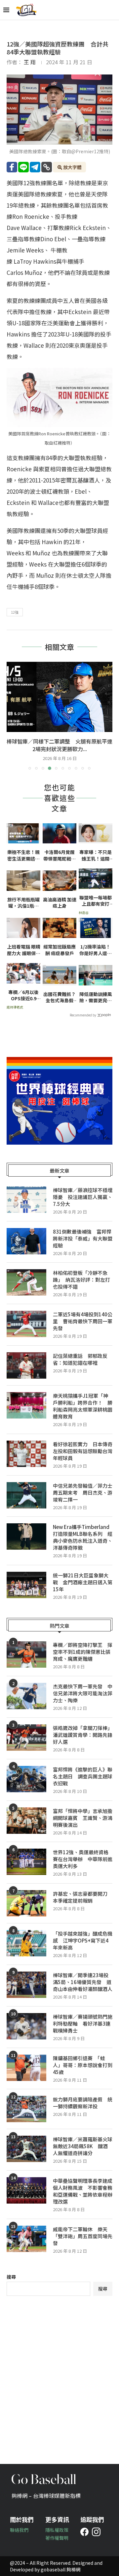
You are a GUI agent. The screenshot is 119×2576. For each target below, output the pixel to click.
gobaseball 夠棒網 (60, 2569)
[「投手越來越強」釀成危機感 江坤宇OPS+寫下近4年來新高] (26, 1943)
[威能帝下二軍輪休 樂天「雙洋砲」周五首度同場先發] (26, 2239)
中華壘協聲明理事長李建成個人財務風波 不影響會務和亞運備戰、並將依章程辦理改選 (83, 2191)
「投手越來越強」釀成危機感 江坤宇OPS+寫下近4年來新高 (83, 1940)
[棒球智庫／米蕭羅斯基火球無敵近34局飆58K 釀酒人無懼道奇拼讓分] (26, 2149)
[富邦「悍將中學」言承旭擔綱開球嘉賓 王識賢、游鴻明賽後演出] (26, 1821)
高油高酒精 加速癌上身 (60, 903)
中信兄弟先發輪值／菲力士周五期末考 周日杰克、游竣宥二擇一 (83, 1493)
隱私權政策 (57, 2530)
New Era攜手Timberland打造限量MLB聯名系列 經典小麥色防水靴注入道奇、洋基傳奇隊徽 (83, 1537)
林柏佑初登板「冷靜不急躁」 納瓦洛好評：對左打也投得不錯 (81, 1280)
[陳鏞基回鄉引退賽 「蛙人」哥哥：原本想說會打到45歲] (26, 2068)
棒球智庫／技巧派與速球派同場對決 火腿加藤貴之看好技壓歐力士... (59, 745)
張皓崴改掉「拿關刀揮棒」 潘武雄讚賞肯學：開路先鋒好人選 (83, 1735)
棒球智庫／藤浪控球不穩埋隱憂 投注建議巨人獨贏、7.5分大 (83, 1197)
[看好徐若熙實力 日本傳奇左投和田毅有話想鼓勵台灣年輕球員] (26, 1454)
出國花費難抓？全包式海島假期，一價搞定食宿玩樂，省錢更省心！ (59, 997)
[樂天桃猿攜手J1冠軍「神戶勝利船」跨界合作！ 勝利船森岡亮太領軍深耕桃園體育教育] (26, 1405)
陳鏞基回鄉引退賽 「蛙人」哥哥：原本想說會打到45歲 (83, 2065)
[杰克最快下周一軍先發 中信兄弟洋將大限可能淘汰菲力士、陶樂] (26, 1696)
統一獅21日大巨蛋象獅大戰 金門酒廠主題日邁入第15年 (83, 1582)
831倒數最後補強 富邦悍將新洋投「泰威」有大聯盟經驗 (83, 1238)
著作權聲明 (57, 2538)
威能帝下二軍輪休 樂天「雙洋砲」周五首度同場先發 (83, 2236)
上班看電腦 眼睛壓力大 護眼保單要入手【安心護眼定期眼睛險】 (24, 950)
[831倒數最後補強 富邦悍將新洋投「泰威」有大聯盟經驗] (26, 1241)
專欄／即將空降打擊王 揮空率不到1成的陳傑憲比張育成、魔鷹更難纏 (83, 1652)
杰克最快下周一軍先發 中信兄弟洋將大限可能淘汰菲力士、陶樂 (83, 1693)
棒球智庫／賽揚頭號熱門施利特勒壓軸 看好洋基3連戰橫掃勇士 (83, 2023)
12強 (15, 612)
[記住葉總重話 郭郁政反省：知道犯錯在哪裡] (26, 1365)
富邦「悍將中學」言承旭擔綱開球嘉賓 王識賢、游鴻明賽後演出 (83, 1818)
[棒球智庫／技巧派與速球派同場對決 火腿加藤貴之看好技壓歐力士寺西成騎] (59, 697)
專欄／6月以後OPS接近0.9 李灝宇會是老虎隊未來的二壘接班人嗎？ (24, 995)
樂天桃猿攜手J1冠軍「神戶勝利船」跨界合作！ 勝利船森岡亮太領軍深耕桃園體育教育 (83, 1406)
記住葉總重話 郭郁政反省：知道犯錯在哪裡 (80, 1359)
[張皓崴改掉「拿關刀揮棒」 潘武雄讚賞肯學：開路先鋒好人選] (26, 1738)
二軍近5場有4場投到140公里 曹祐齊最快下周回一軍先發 (83, 1321)
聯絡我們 (19, 2530)
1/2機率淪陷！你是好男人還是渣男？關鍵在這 (96, 950)
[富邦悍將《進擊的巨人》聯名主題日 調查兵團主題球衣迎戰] (26, 1779)
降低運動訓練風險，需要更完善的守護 (96, 997)
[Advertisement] (59, 2375)
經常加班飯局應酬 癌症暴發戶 (59, 950)
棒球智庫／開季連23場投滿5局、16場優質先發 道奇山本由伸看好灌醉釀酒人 (83, 1982)
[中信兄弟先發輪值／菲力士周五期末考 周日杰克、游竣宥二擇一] (26, 1495)
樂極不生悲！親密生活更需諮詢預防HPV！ (23, 855)
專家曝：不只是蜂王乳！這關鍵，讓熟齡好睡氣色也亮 (96, 855)
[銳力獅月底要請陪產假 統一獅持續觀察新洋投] (26, 2109)
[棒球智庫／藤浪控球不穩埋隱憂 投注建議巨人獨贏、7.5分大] (26, 1200)
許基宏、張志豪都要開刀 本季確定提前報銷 (83, 1897)
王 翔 (30, 62)
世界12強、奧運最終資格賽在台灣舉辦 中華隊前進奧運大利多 (83, 1859)
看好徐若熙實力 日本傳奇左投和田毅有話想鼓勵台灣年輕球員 (83, 1451)
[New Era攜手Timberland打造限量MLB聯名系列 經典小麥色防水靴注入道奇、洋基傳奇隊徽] (26, 1537)
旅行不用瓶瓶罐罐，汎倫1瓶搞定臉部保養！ (23, 903)
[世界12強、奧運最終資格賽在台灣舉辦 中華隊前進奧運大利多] (26, 1862)
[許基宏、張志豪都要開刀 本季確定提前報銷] (26, 1903)
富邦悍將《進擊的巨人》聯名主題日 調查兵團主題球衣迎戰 (83, 1776)
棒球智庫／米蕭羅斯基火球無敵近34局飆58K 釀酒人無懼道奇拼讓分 (83, 2146)
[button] (12, 716)
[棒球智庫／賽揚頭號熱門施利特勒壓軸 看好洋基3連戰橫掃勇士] (26, 2026)
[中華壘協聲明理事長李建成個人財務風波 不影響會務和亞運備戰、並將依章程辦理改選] (26, 2190)
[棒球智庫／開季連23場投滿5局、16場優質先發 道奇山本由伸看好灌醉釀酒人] (26, 1985)
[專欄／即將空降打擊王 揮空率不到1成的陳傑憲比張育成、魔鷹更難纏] (26, 1654)
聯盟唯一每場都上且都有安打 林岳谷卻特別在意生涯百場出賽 (96, 901)
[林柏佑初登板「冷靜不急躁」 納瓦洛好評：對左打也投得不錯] (26, 1282)
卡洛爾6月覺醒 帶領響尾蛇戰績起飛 (60, 855)
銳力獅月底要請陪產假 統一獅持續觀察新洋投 (83, 2103)
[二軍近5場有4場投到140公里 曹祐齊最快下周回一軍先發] (26, 1324)
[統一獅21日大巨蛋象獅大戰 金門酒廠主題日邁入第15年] (26, 1585)
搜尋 (11, 2277)
